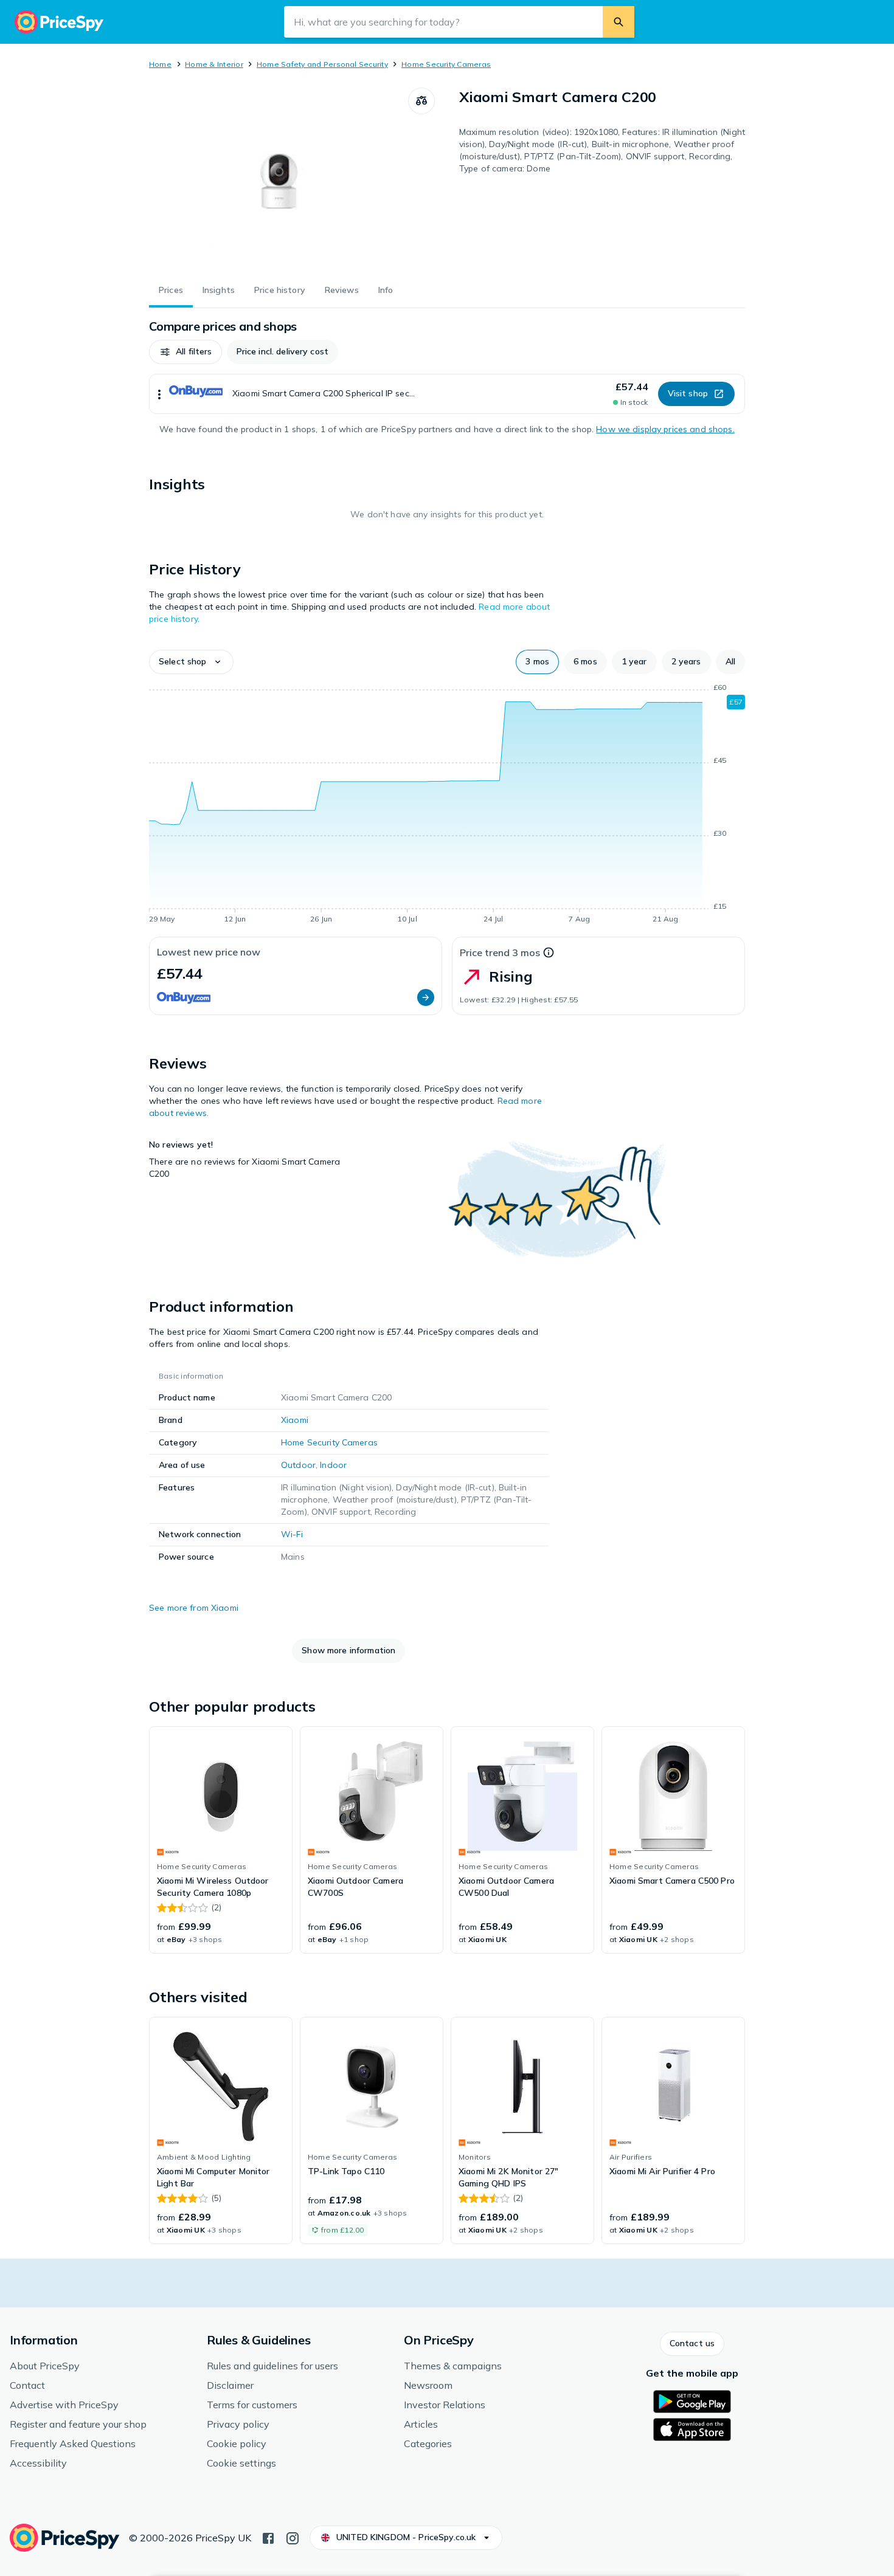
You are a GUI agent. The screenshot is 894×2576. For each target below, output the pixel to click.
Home (160, 64)
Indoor (333, 1465)
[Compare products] (421, 101)
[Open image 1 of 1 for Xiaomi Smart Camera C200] (279, 179)
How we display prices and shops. (665, 429)
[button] (185, 352)
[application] (447, 805)
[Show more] (159, 394)
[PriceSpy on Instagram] (293, 2537)
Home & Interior (214, 64)
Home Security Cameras (446, 64)
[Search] (619, 22)
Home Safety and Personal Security (322, 64)
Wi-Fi (292, 1534)
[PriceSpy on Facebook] (268, 2537)
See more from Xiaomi (194, 1608)
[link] (221, 1840)
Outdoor (298, 1465)
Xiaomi (295, 1420)
